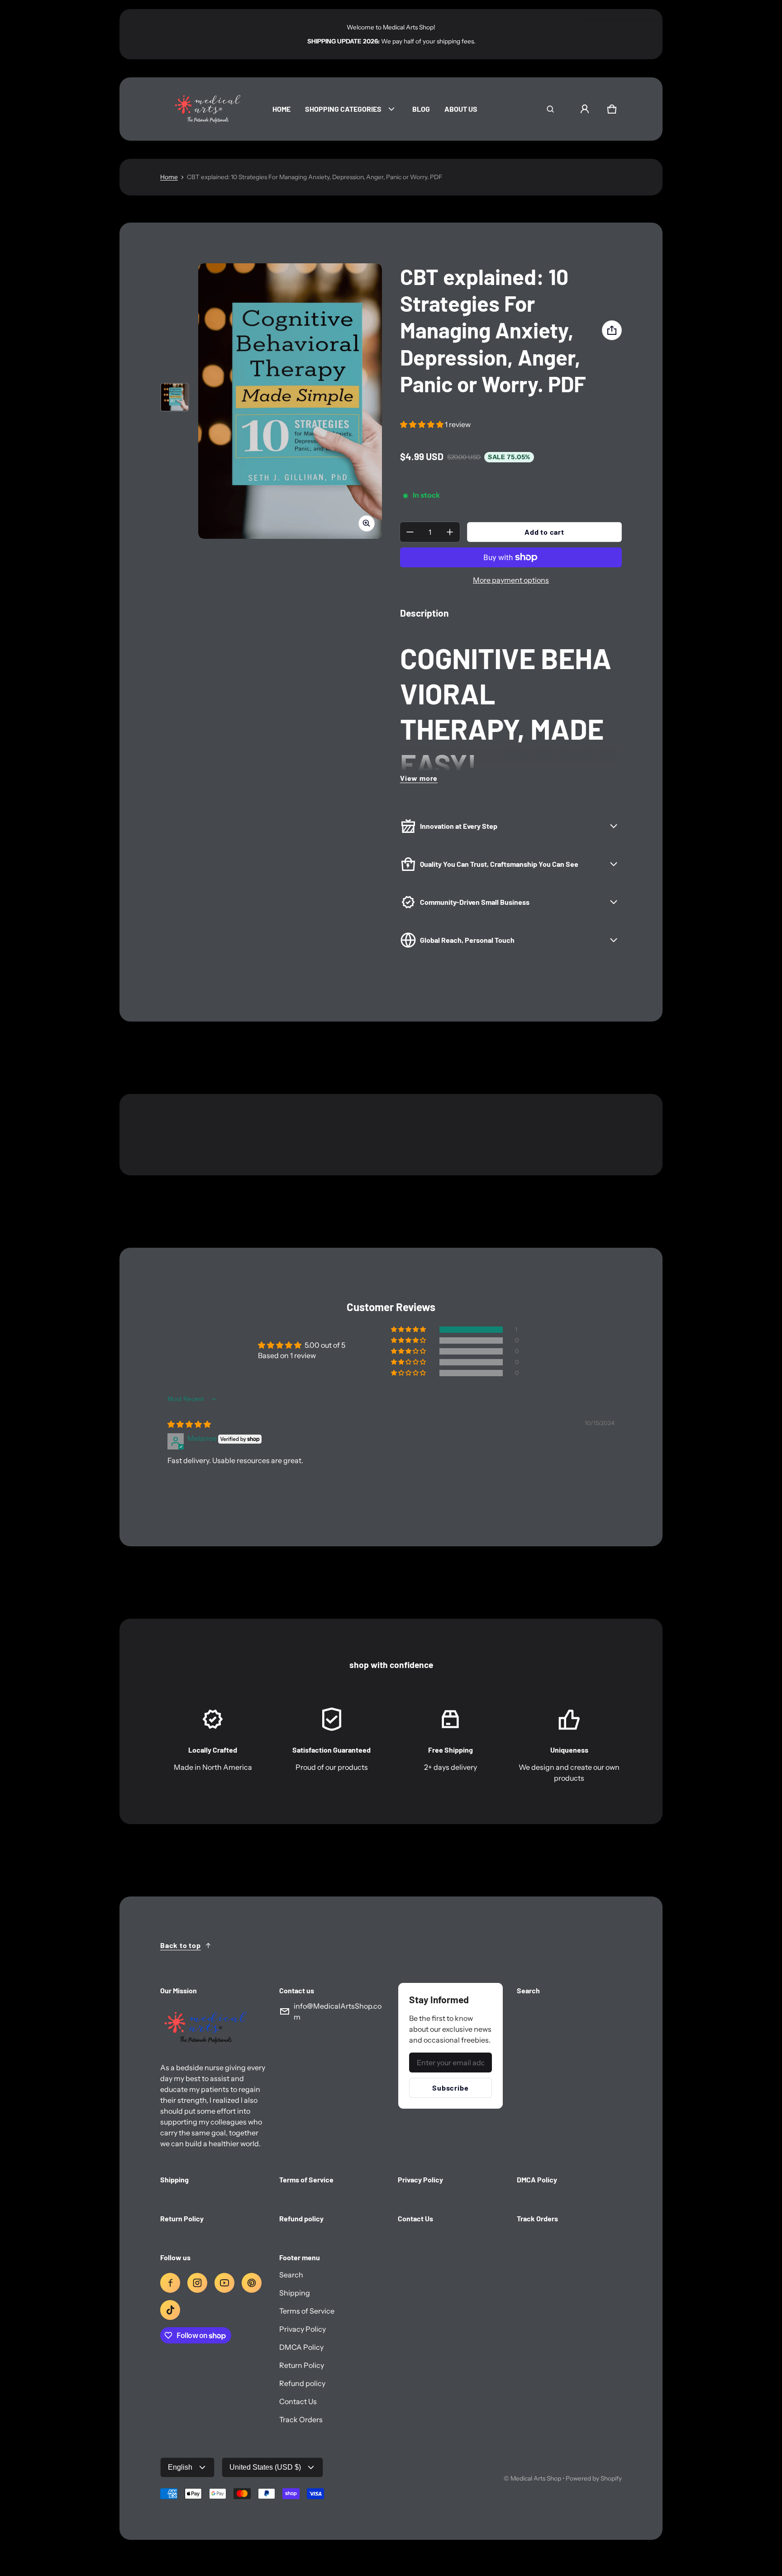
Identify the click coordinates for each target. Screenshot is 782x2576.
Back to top (181, 1945)
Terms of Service (307, 2311)
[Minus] (410, 532)
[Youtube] (224, 2283)
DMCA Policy (301, 2347)
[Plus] (450, 532)
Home (169, 177)
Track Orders (301, 2419)
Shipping (295, 2293)
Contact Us (298, 2401)
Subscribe (450, 2088)
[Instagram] (197, 2283)
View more (419, 778)
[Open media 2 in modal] (290, 401)
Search (291, 2275)
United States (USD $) (265, 2467)
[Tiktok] (170, 2310)
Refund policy (302, 2383)
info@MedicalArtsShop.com (338, 2011)
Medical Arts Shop (536, 2478)
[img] (189, 1424)
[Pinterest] (252, 2283)
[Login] (585, 109)
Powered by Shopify (594, 2478)
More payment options (511, 580)
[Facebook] (170, 2283)
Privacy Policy (303, 2329)
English (180, 2467)
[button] (550, 109)
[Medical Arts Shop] (205, 109)
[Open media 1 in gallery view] (175, 397)
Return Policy (302, 2365)
